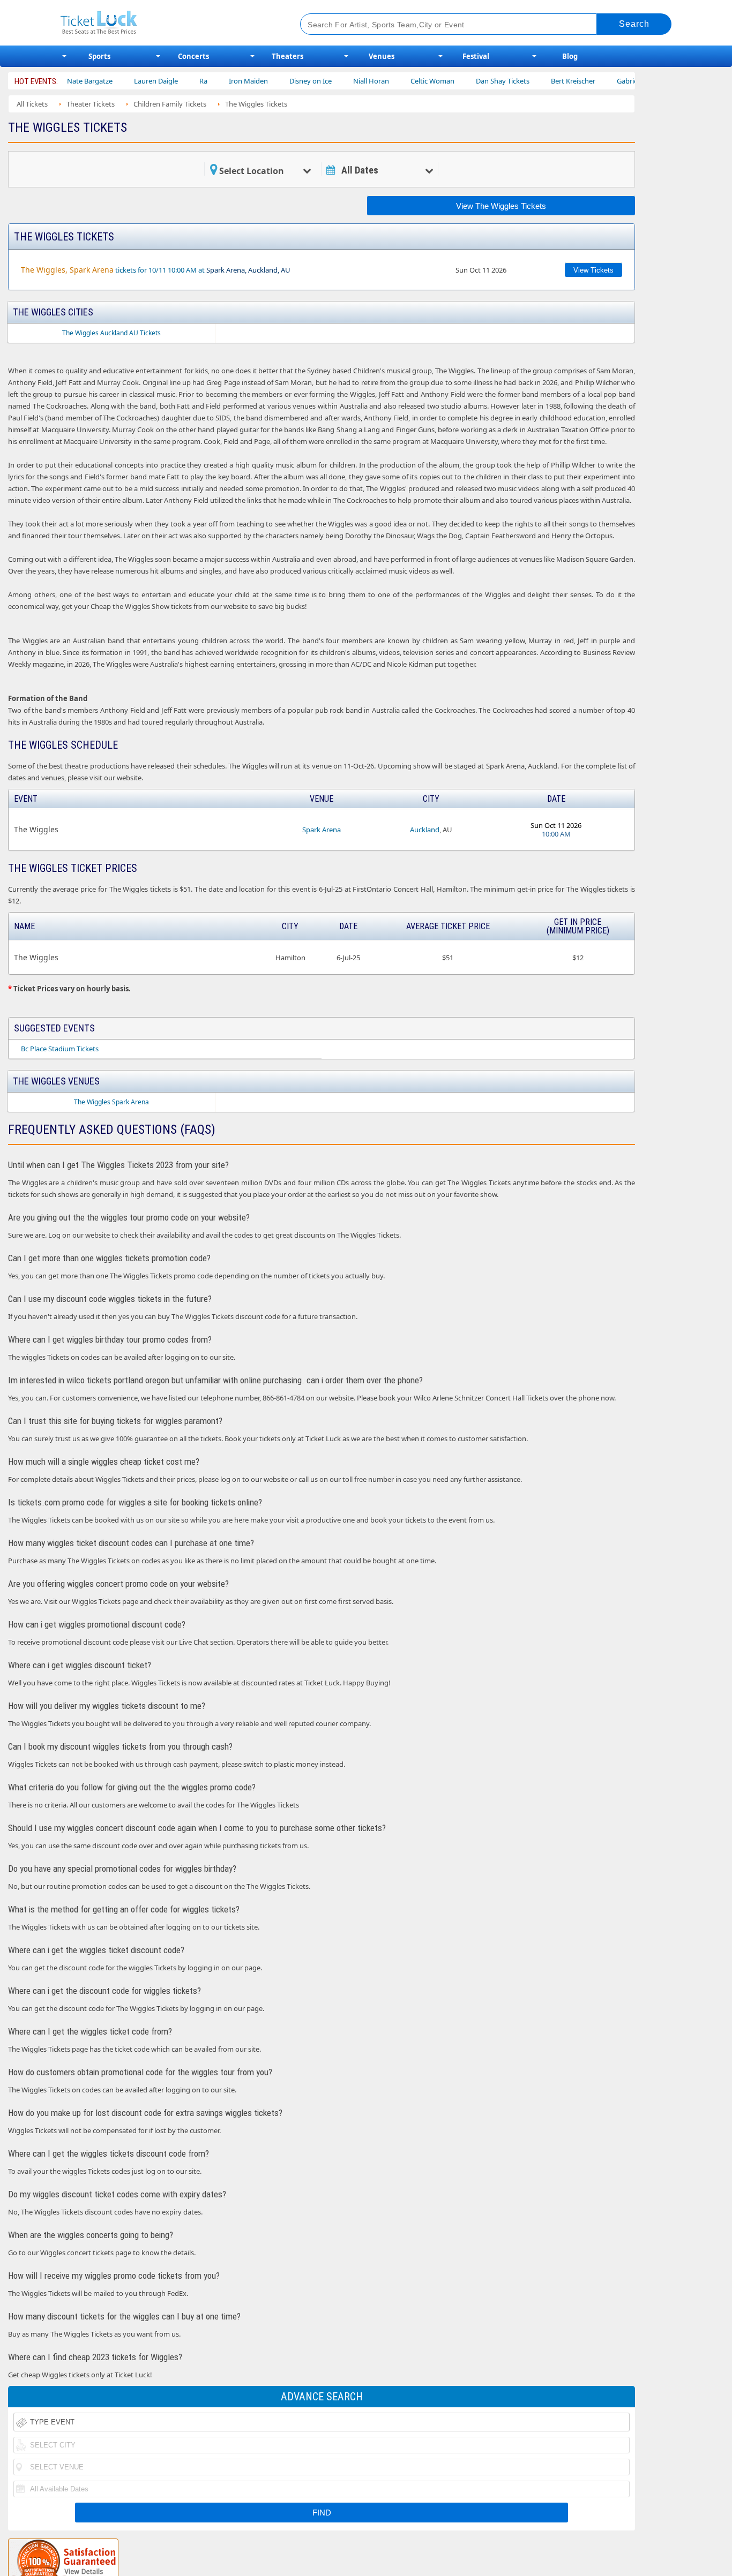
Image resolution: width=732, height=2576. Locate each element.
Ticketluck (167, 23)
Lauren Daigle (110, 81)
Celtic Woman (386, 81)
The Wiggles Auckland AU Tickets (111, 333)
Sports (99, 56)
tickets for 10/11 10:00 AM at (156, 270)
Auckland (425, 830)
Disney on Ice (264, 81)
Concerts (193, 56)
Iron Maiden (202, 81)
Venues (382, 56)
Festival (476, 56)
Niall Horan (325, 81)
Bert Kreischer (527, 81)
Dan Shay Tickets (457, 81)
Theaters (287, 56)
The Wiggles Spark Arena (111, 1102)
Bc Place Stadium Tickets (60, 1049)
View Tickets (593, 270)
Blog (570, 56)
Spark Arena (322, 830)
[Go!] (634, 24)
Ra (157, 81)
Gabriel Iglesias (595, 81)
